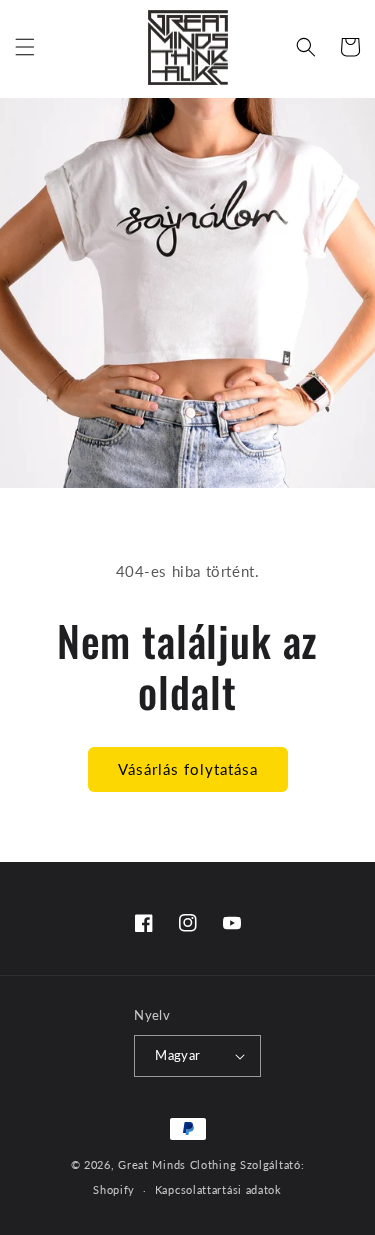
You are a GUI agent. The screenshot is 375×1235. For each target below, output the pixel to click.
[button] (25, 47)
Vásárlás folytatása (188, 769)
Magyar (177, 1055)
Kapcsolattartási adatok (218, 1189)
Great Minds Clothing (177, 1164)
